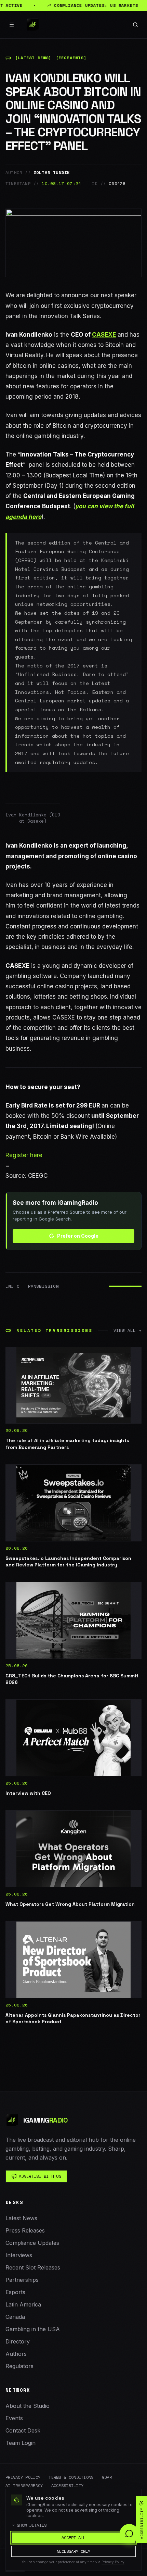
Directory (18, 2341)
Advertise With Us (40, 2176)
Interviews (19, 2255)
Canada (15, 2317)
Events (14, 2418)
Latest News (21, 2218)
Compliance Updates (32, 2243)
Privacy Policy (23, 2477)
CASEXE (104, 335)
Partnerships (22, 2280)
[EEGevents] (71, 58)
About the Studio (28, 2406)
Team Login (21, 2443)
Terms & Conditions (71, 2477)
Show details (32, 2525)
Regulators (19, 2366)
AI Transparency (24, 2486)
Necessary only (73, 2551)
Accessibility (68, 2486)
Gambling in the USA (33, 2329)
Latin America (23, 2304)
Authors (16, 2354)
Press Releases (25, 2230)
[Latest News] (33, 58)
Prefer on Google (78, 1236)
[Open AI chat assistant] (129, 2534)
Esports (15, 2292)
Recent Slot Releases (33, 2267)
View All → (128, 1330)
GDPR (107, 2477)
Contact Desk (23, 2430)
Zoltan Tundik (52, 173)
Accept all (73, 2537)
